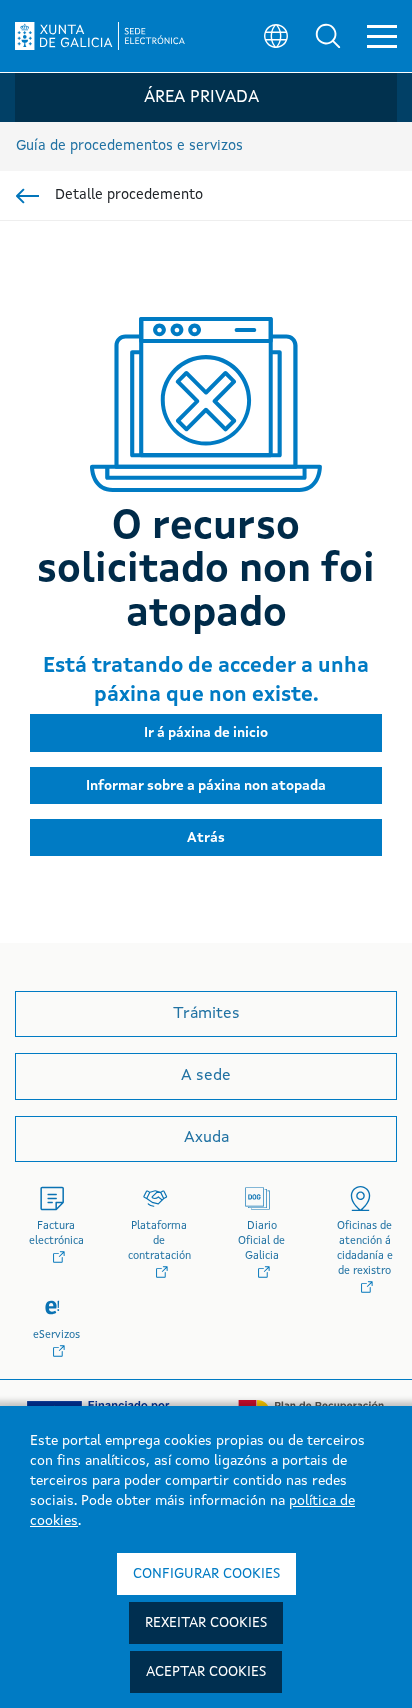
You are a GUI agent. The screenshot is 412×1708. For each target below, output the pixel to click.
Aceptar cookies (206, 1672)
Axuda (206, 1138)
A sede (206, 1076)
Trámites (206, 1014)
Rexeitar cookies (206, 1623)
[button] (328, 36)
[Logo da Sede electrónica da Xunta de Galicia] (100, 36)
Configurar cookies (206, 1574)
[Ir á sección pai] (27, 196)
